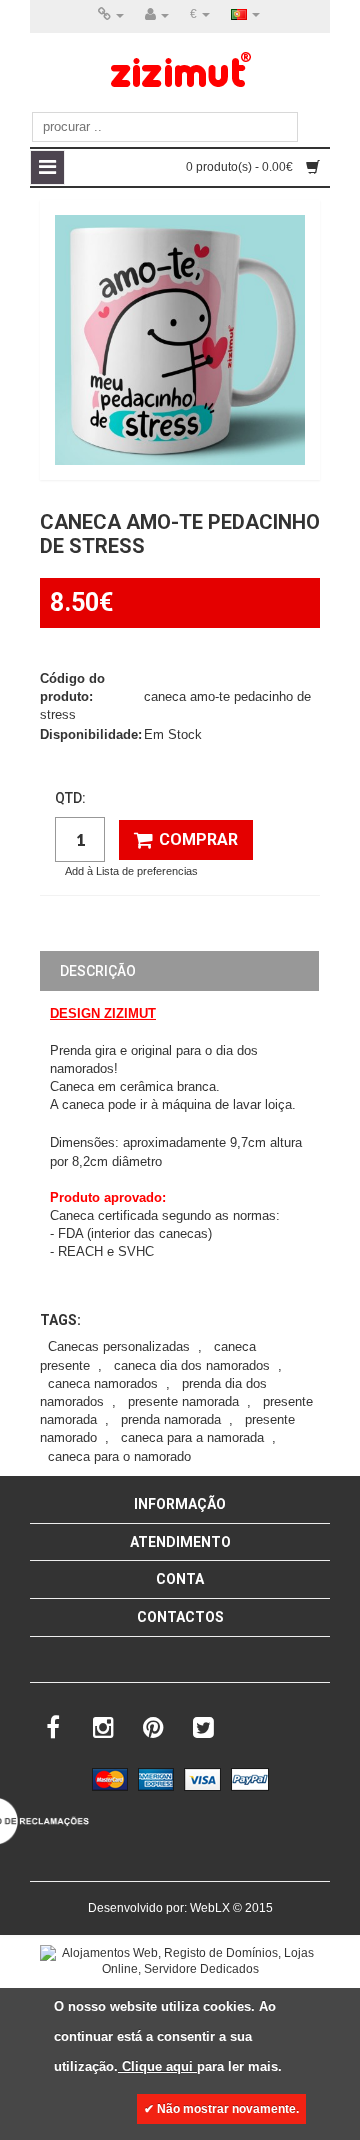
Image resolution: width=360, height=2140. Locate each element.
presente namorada (183, 1401)
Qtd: (70, 798)
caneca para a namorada (192, 1437)
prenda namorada (171, 1419)
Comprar (198, 839)
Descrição (98, 971)
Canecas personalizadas (119, 1346)
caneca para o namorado (119, 1456)
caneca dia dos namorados (192, 1365)
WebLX (210, 1908)
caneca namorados (103, 1383)
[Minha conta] (157, 15)
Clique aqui (157, 2066)
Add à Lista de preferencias (131, 871)
